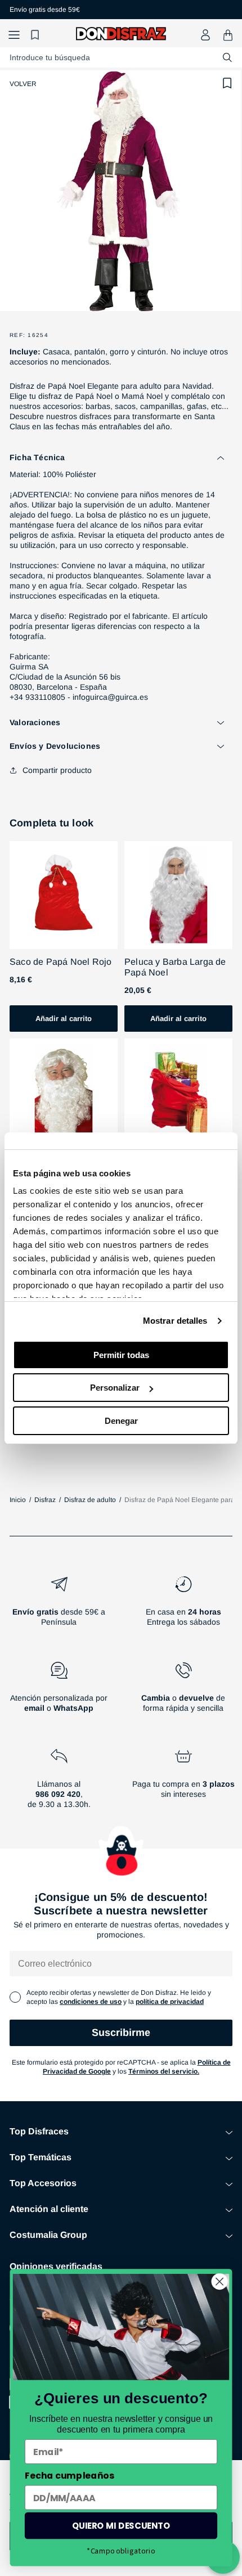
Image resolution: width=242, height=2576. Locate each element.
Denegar (121, 1421)
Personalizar (115, 1388)
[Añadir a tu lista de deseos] (227, 83)
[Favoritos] (37, 35)
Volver (23, 84)
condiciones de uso (91, 2002)
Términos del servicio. (164, 2071)
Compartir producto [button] (57, 770)
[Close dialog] (220, 2281)
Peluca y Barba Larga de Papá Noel (175, 967)
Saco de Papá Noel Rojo (60, 962)
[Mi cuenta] (205, 35)
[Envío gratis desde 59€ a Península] (59, 1606)
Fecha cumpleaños (70, 2475)
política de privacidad (170, 2002)
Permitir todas (121, 1355)
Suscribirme (121, 2033)
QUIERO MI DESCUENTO (121, 2526)
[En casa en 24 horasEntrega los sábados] (183, 1606)
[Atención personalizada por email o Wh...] (59, 1692)
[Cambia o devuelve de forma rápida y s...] (183, 1692)
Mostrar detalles (175, 1321)
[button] (14, 35)
